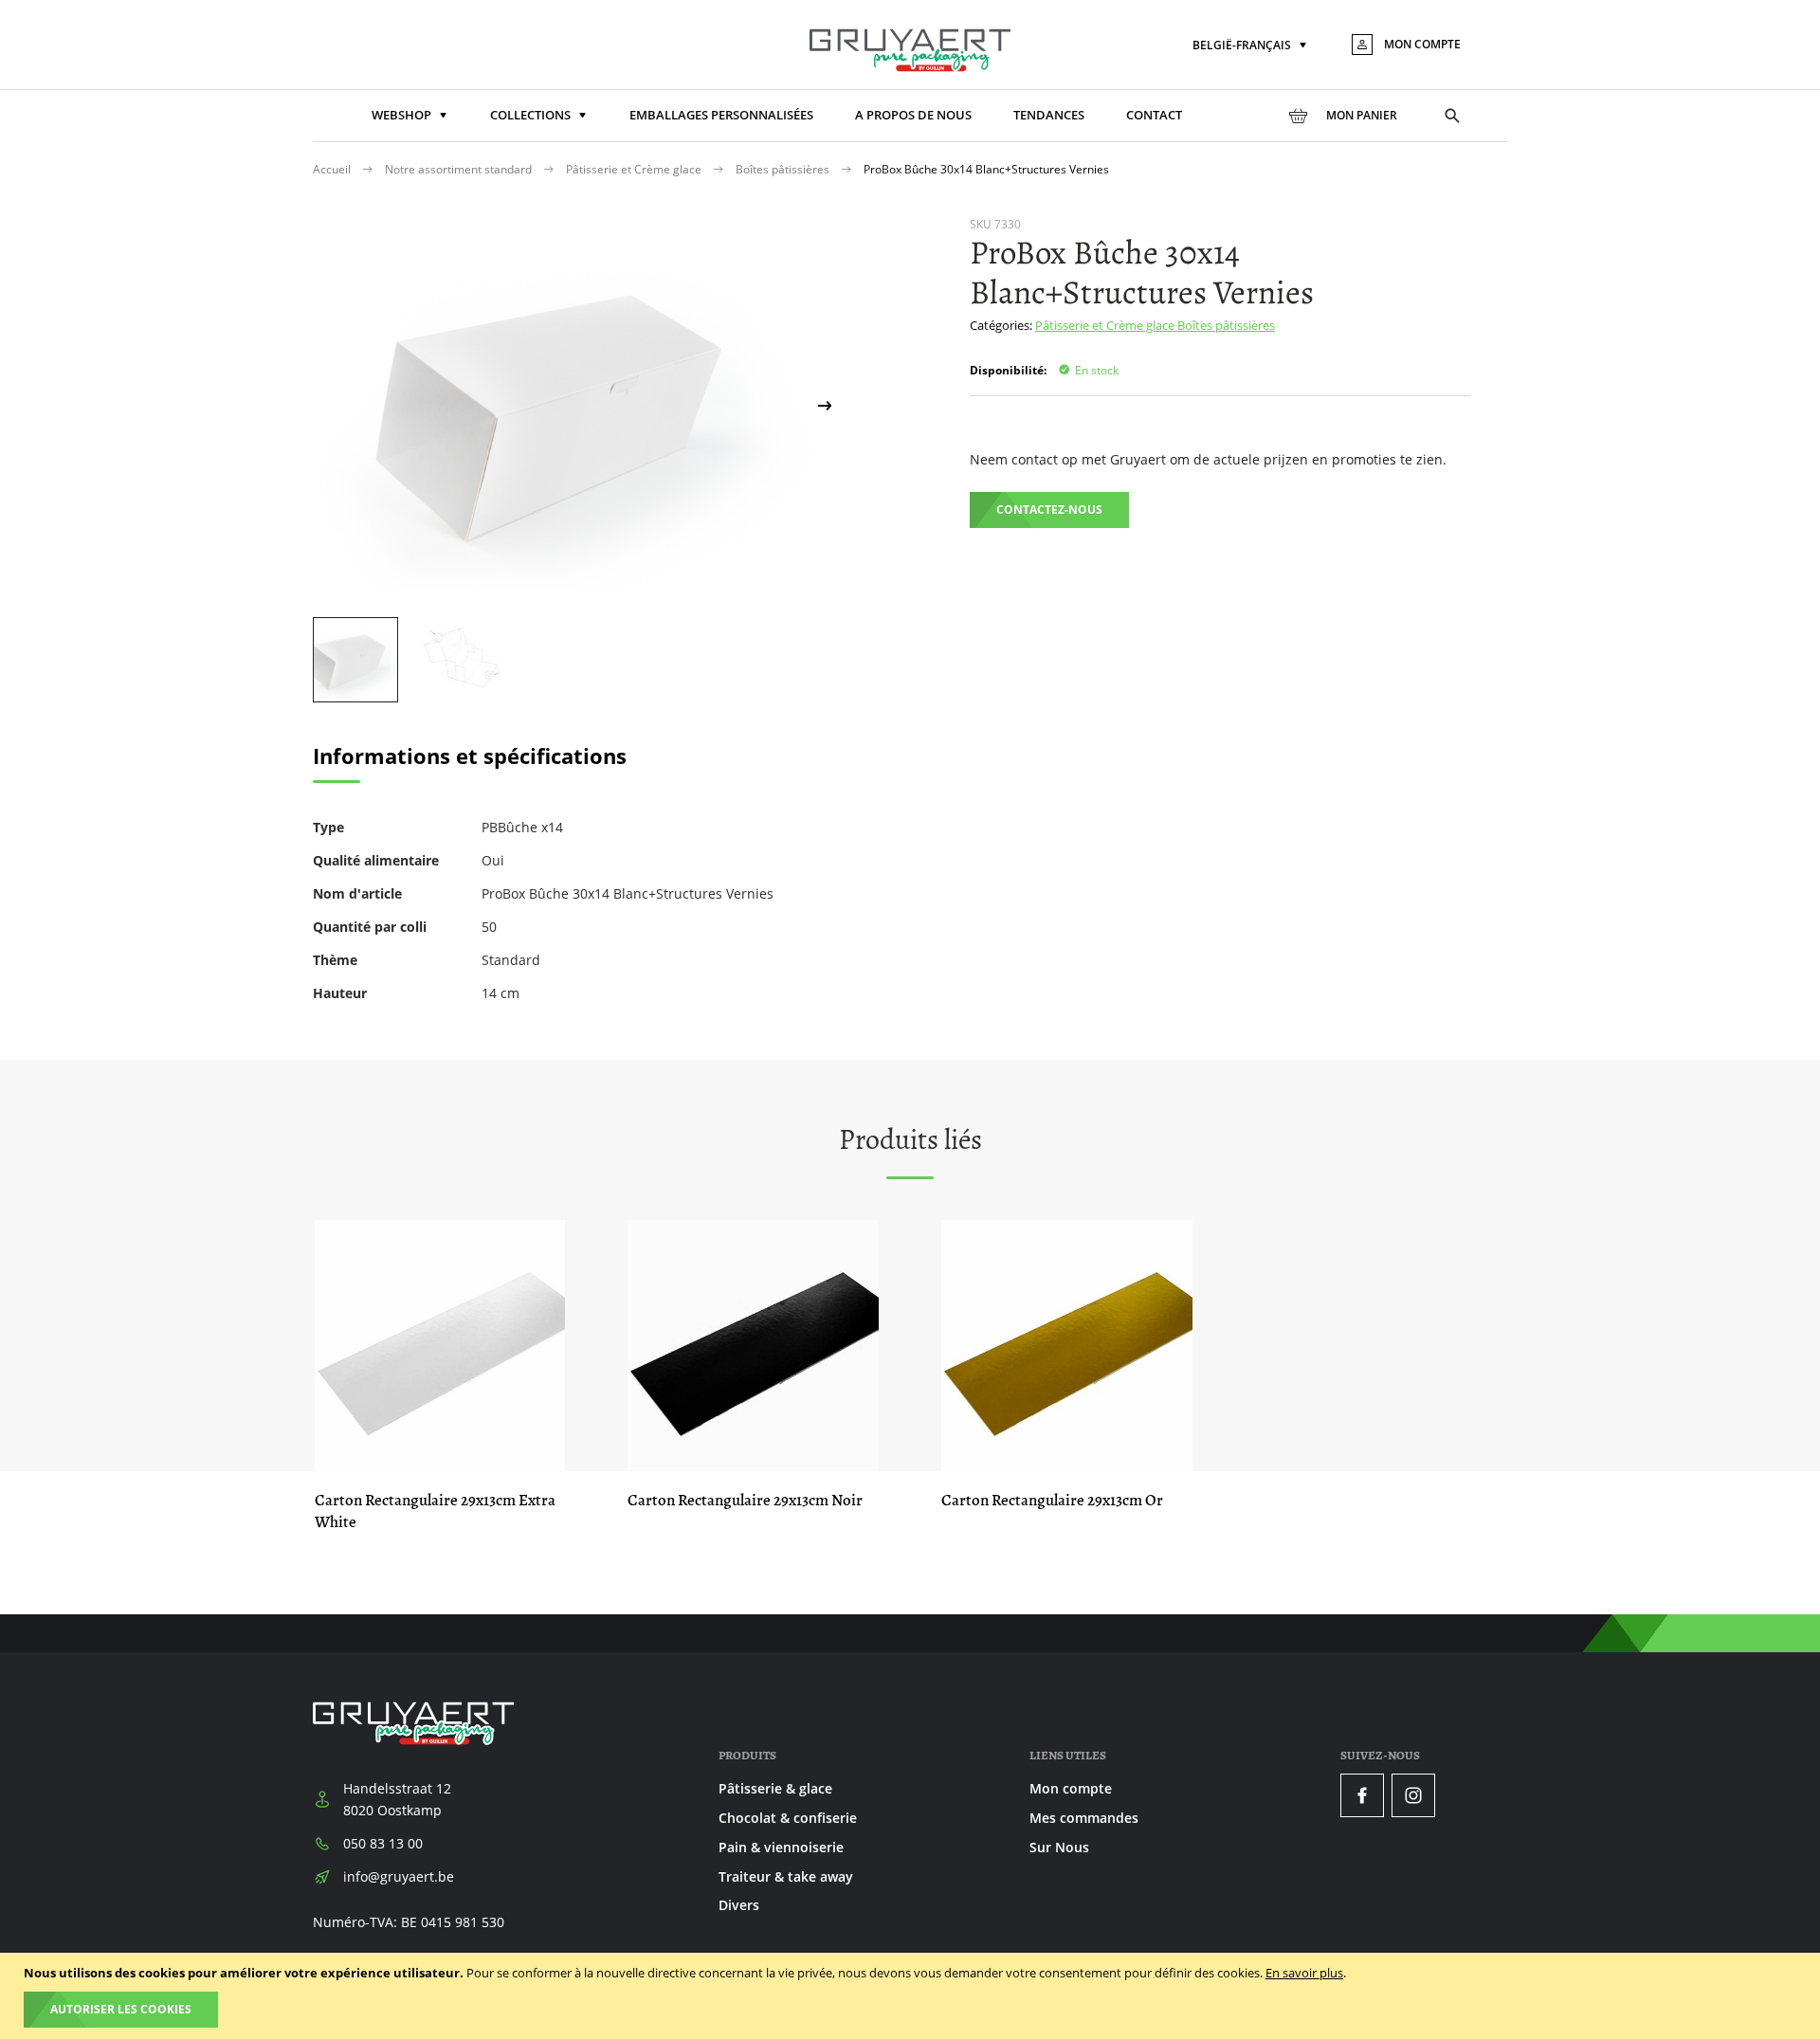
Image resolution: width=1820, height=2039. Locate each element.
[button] (1251, 46)
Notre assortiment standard (460, 169)
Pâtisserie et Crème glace (635, 169)
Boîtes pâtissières (784, 169)
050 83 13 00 (383, 1843)
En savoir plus (1304, 1973)
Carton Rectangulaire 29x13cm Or (1052, 1500)
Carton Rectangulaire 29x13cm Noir (745, 1500)
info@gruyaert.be (399, 1876)
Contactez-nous (1049, 510)
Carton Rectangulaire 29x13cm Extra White (435, 1511)
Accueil (333, 169)
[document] (912, 1996)
